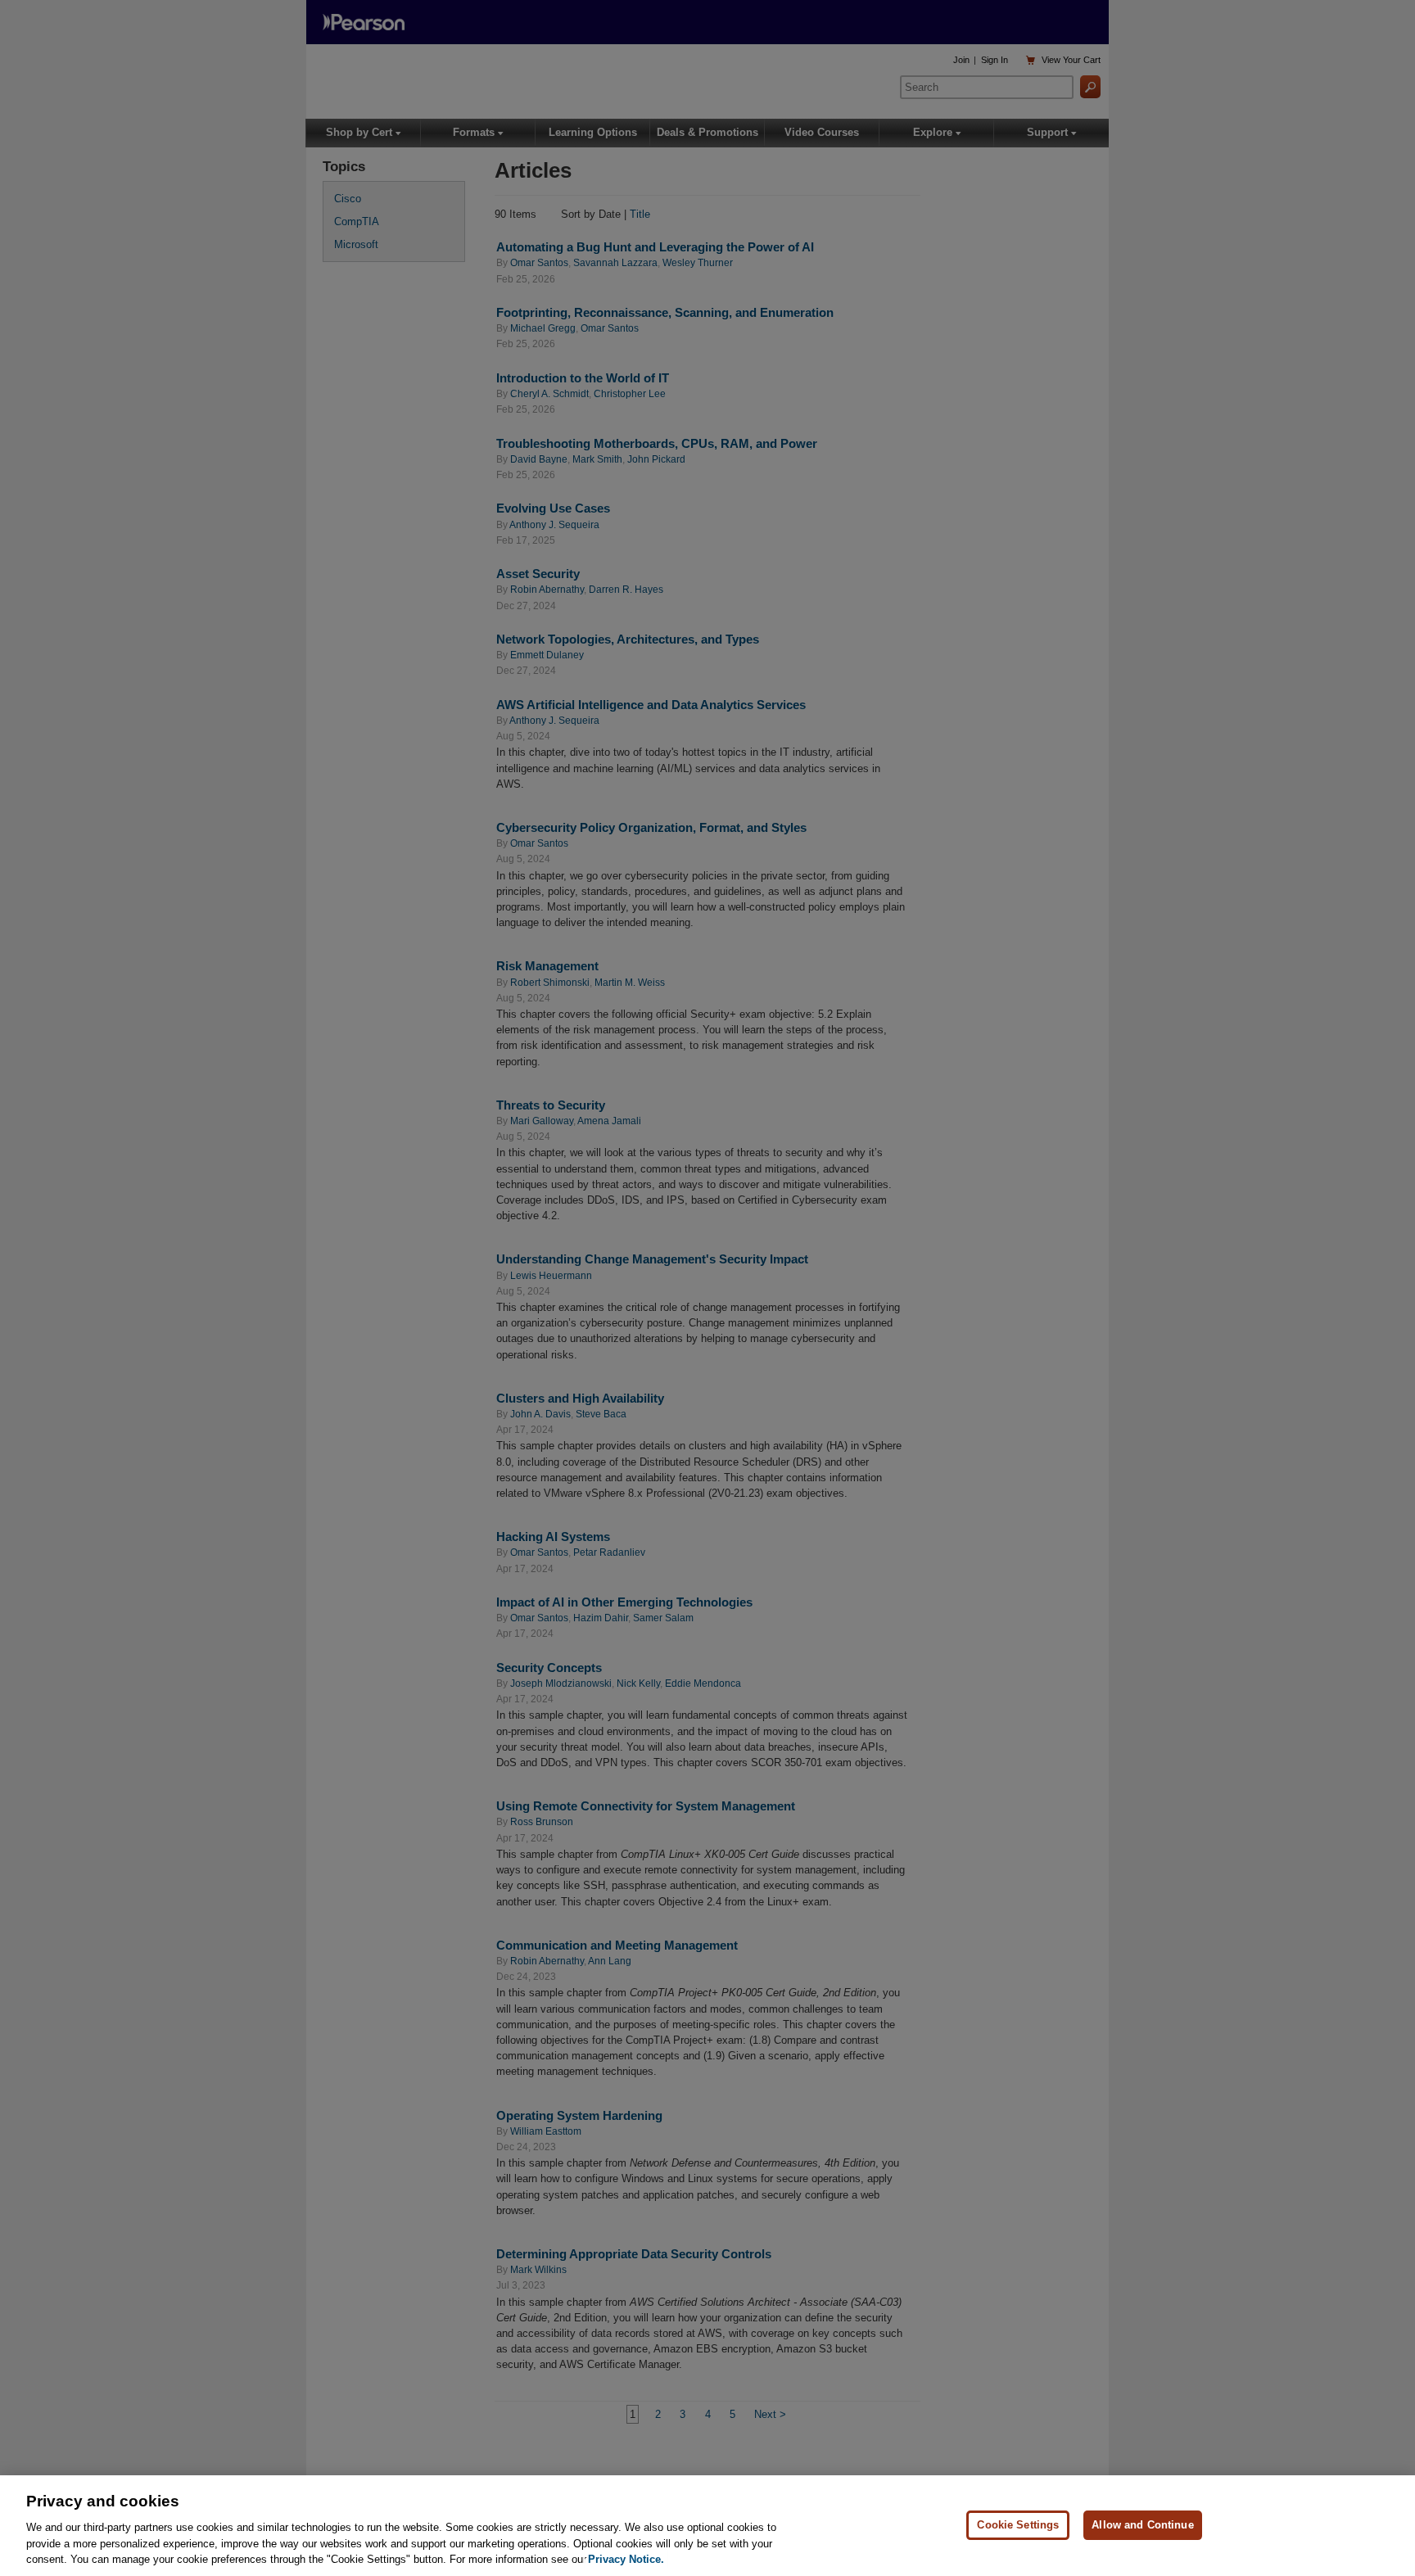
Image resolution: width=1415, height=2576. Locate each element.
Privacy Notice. (626, 2559)
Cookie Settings (1018, 2525)
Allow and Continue (1142, 2525)
